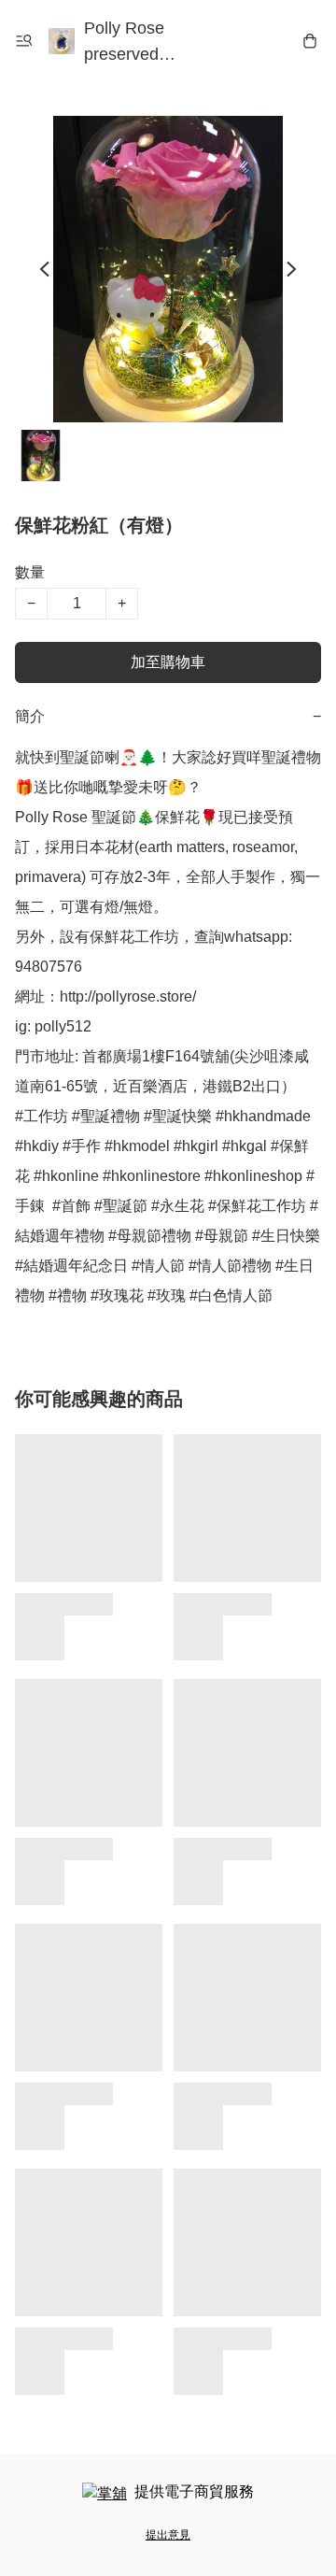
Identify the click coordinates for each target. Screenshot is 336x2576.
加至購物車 (168, 662)
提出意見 (168, 2535)
